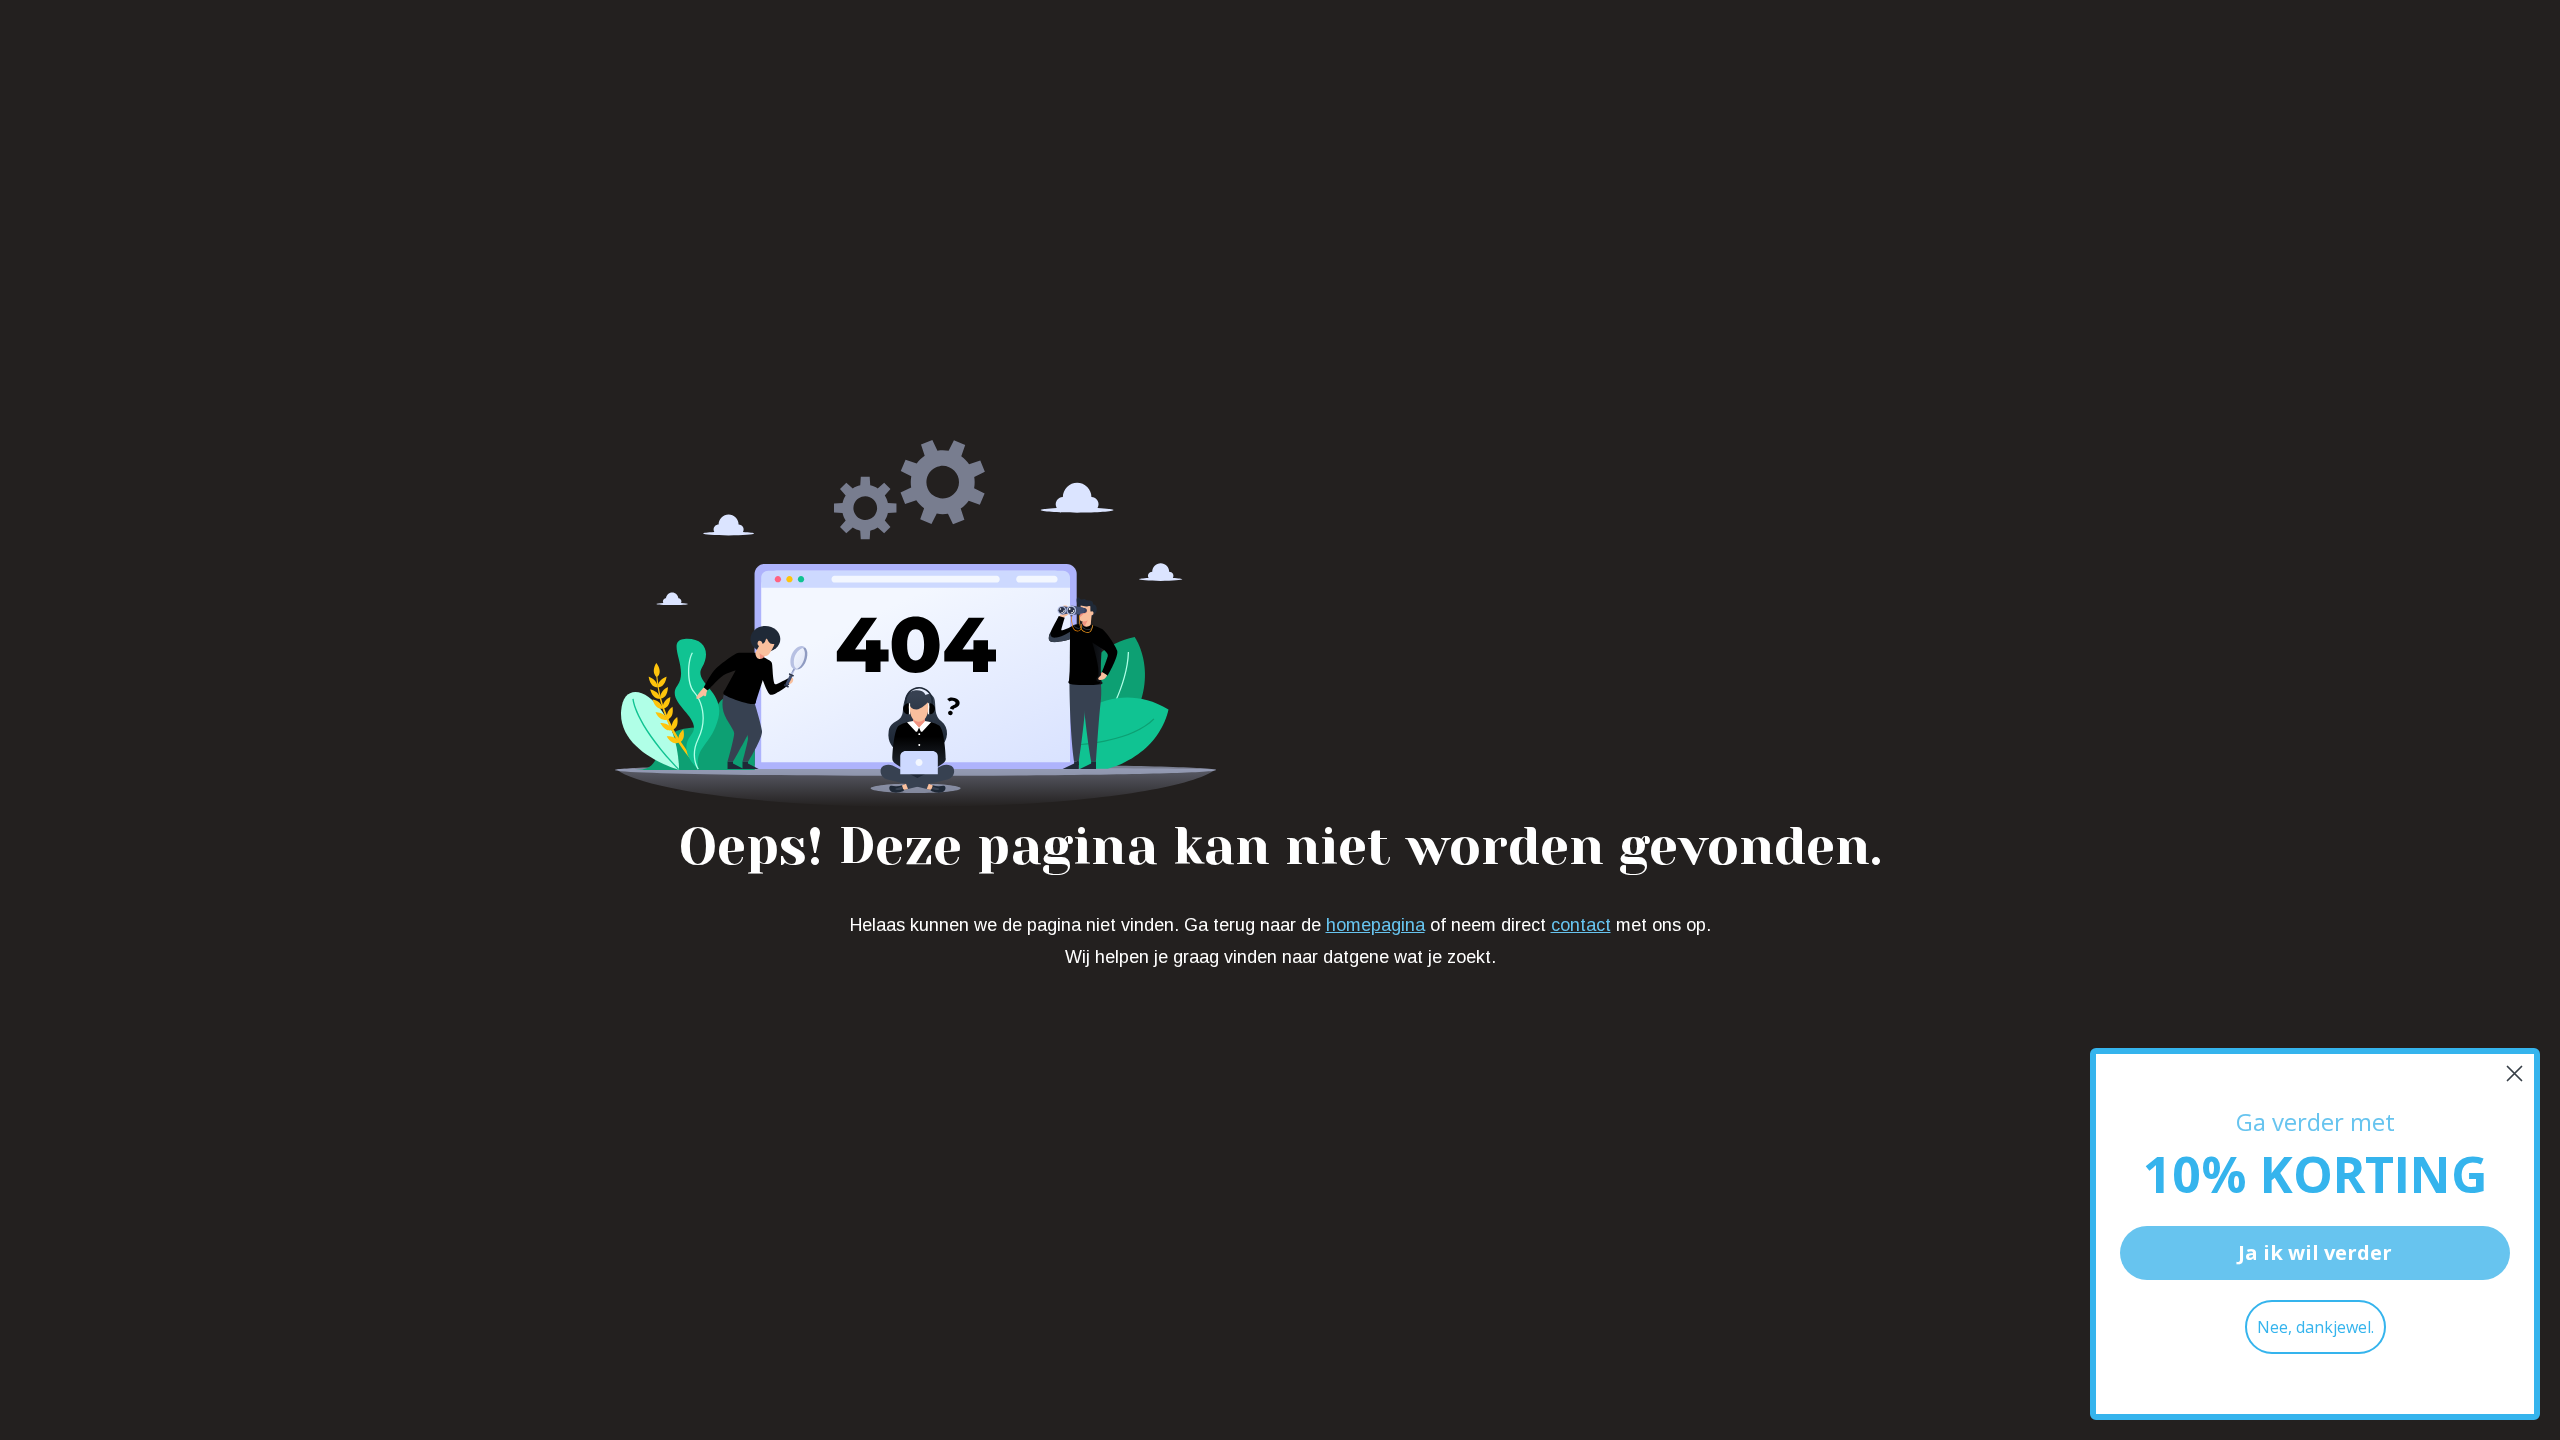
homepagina (1375, 925)
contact (1581, 925)
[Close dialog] (2514, 1073)
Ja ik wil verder (2315, 1252)
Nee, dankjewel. (2315, 1327)
